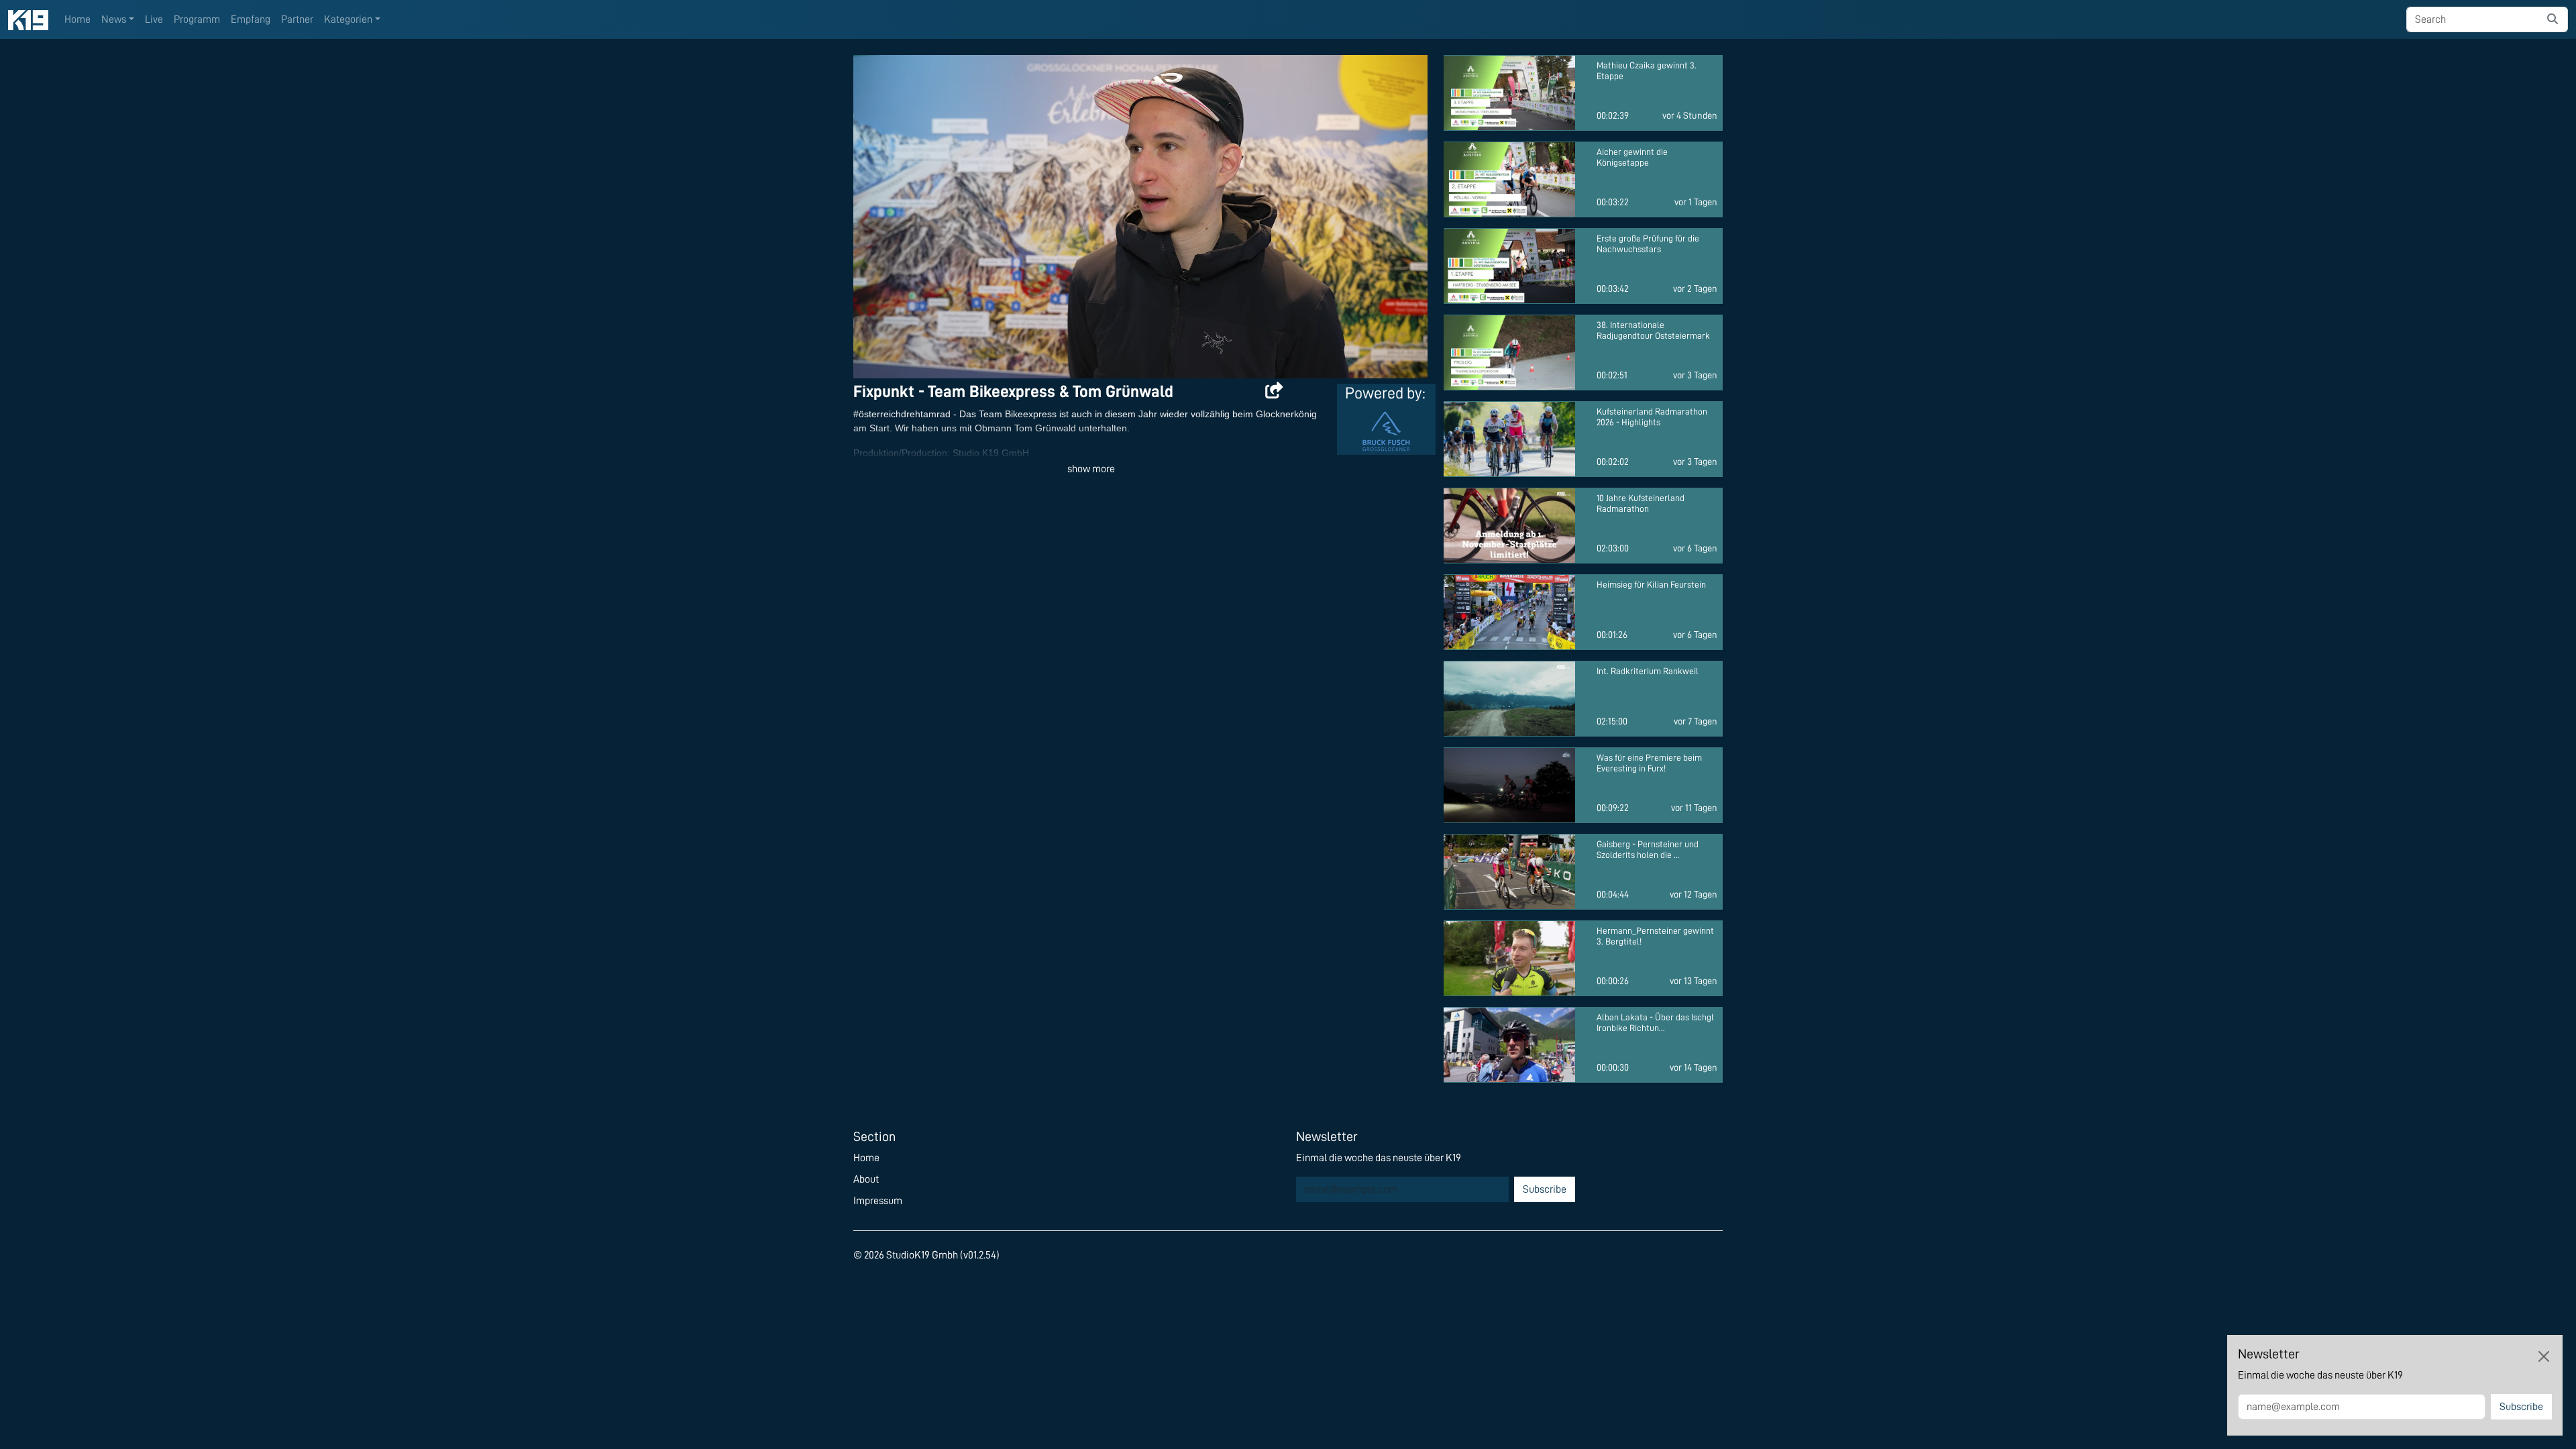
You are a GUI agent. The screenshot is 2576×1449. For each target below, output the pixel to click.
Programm (197, 19)
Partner (297, 19)
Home (77, 19)
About (866, 1179)
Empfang (251, 19)
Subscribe (1545, 1189)
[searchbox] (2472, 19)
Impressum (878, 1201)
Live (154, 19)
